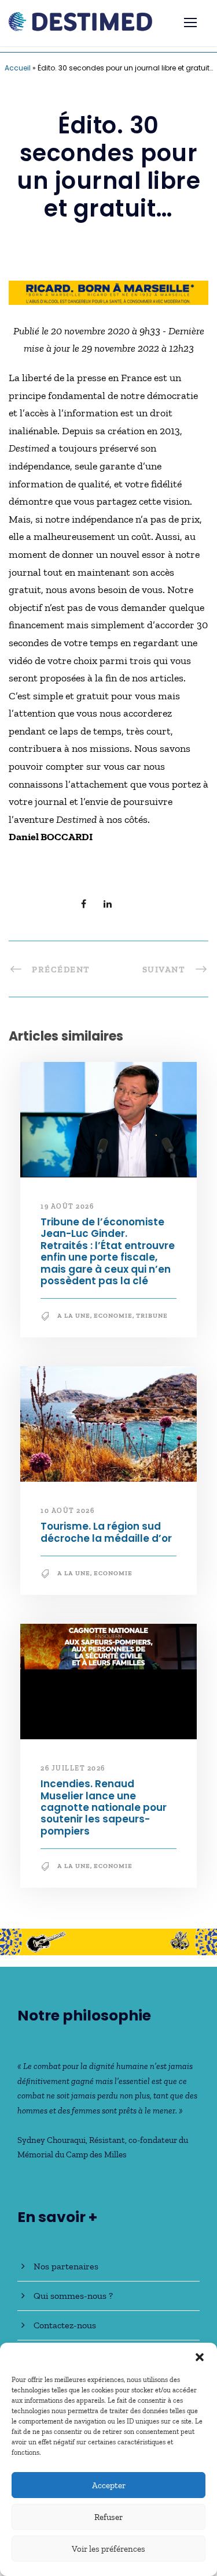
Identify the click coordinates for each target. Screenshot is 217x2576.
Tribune (152, 1316)
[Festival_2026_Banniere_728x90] (108, 1941)
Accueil (18, 68)
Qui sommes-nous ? (73, 2296)
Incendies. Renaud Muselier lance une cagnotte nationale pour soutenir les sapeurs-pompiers (104, 1807)
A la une (74, 1316)
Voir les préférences (108, 2549)
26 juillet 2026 (73, 1768)
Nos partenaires (66, 2266)
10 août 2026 (67, 1511)
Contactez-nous (65, 2325)
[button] (200, 2357)
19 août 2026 (67, 1206)
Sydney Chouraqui (52, 2140)
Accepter (109, 2485)
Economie (113, 1316)
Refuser (108, 2517)
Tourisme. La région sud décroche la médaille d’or (106, 1532)
